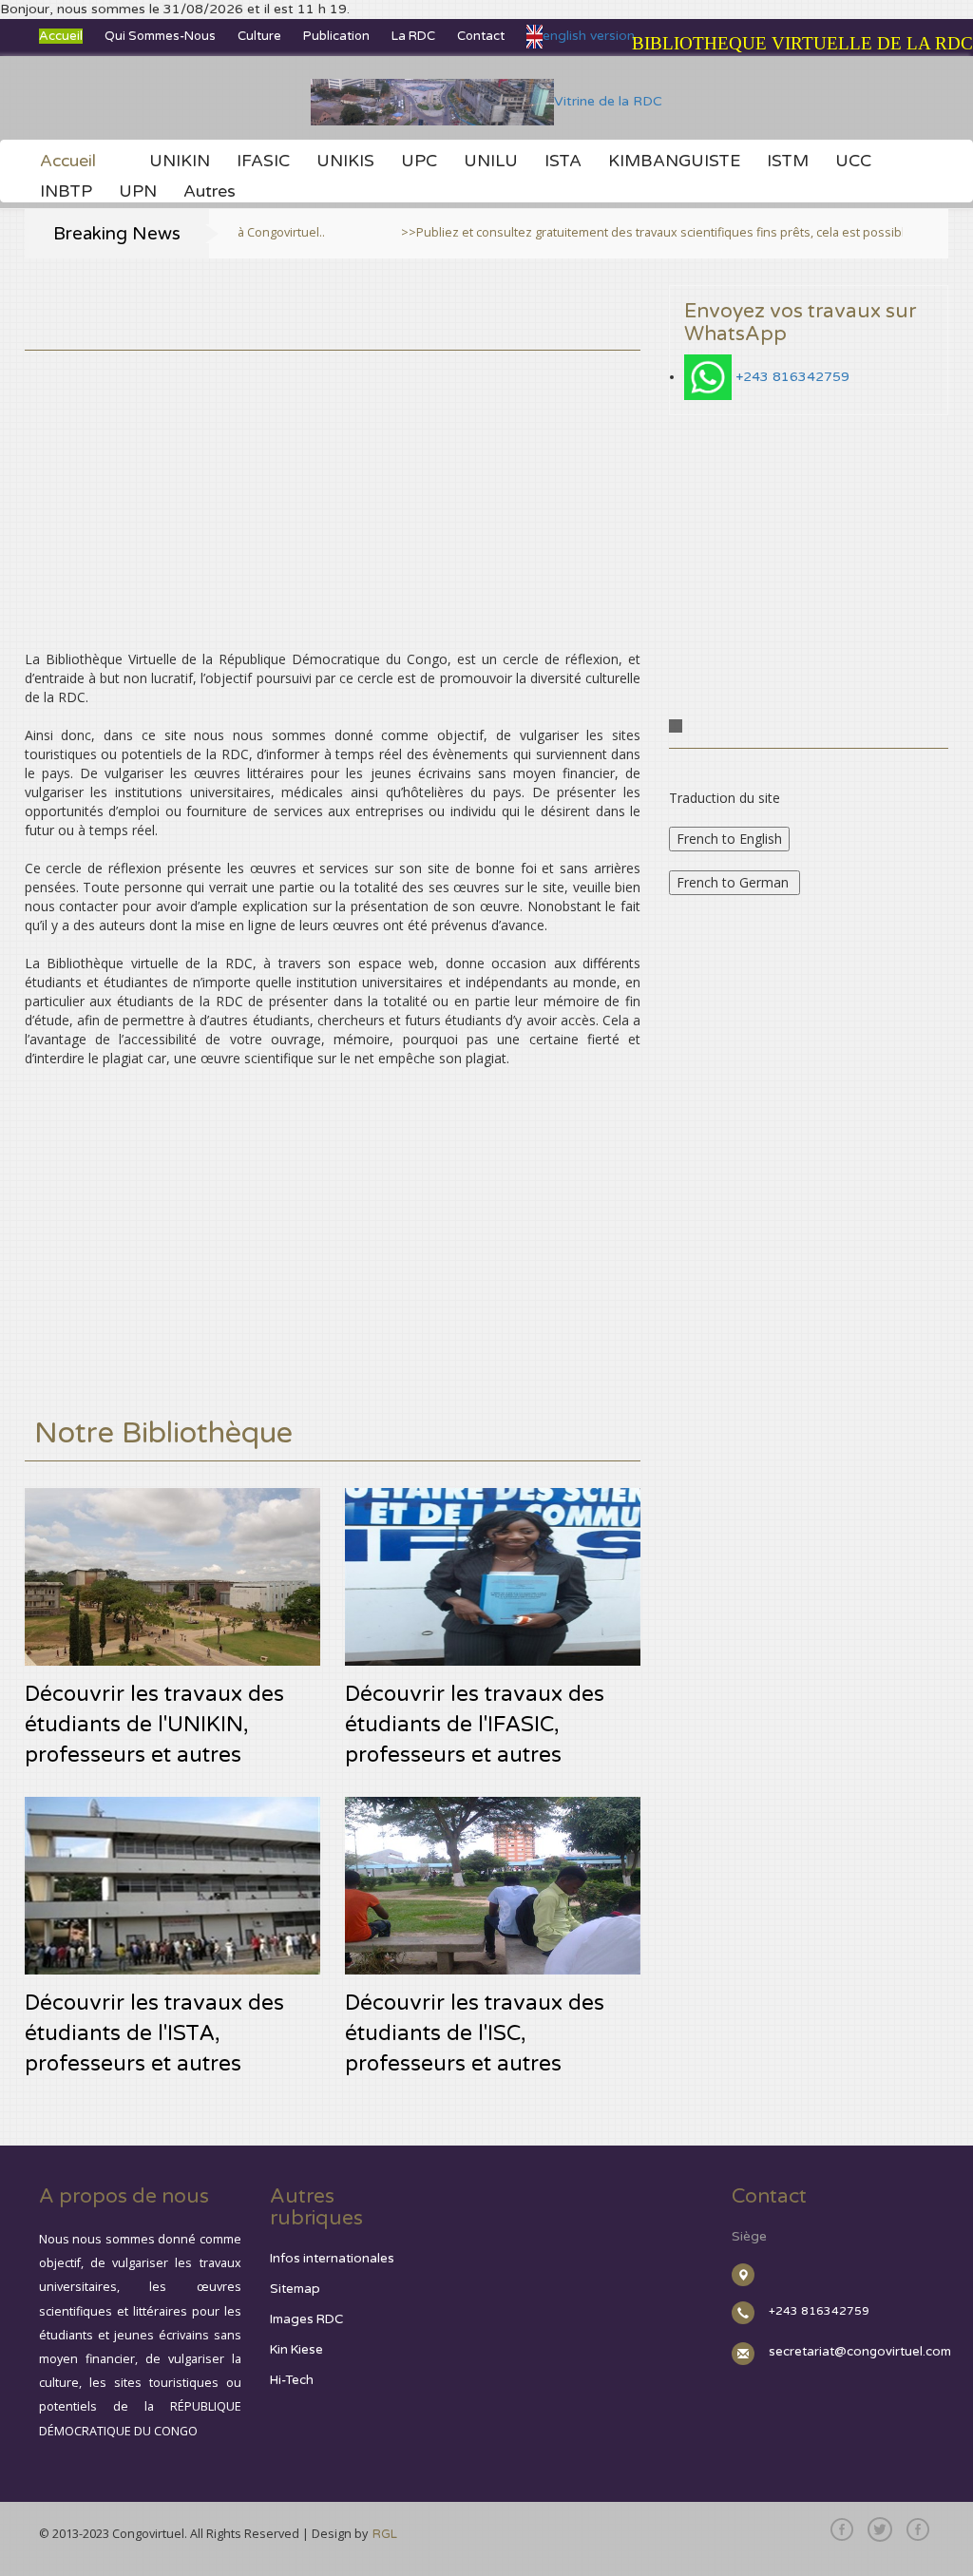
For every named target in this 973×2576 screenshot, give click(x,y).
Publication (336, 36)
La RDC (413, 36)
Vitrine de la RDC (608, 101)
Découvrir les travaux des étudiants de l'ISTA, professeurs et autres (154, 2033)
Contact (481, 36)
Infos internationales (332, 2259)
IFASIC (263, 162)
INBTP (66, 192)
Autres (210, 192)
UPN (138, 192)
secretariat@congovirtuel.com (860, 2352)
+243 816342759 (792, 377)
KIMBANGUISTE (674, 162)
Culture (259, 36)
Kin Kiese (296, 2350)
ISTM (788, 162)
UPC (419, 162)
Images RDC (306, 2319)
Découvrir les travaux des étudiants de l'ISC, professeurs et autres (475, 2033)
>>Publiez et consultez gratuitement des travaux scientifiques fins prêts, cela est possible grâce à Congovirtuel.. (614, 232)
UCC (853, 162)
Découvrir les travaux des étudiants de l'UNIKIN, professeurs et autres (154, 1724)
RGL (385, 2534)
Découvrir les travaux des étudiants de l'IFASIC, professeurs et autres (475, 1724)
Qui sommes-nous (160, 36)
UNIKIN (180, 162)
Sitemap (295, 2289)
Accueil (61, 36)
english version (589, 36)
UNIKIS (345, 162)
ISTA (563, 162)
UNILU (491, 162)
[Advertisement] (333, 484)
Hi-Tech (292, 2380)
